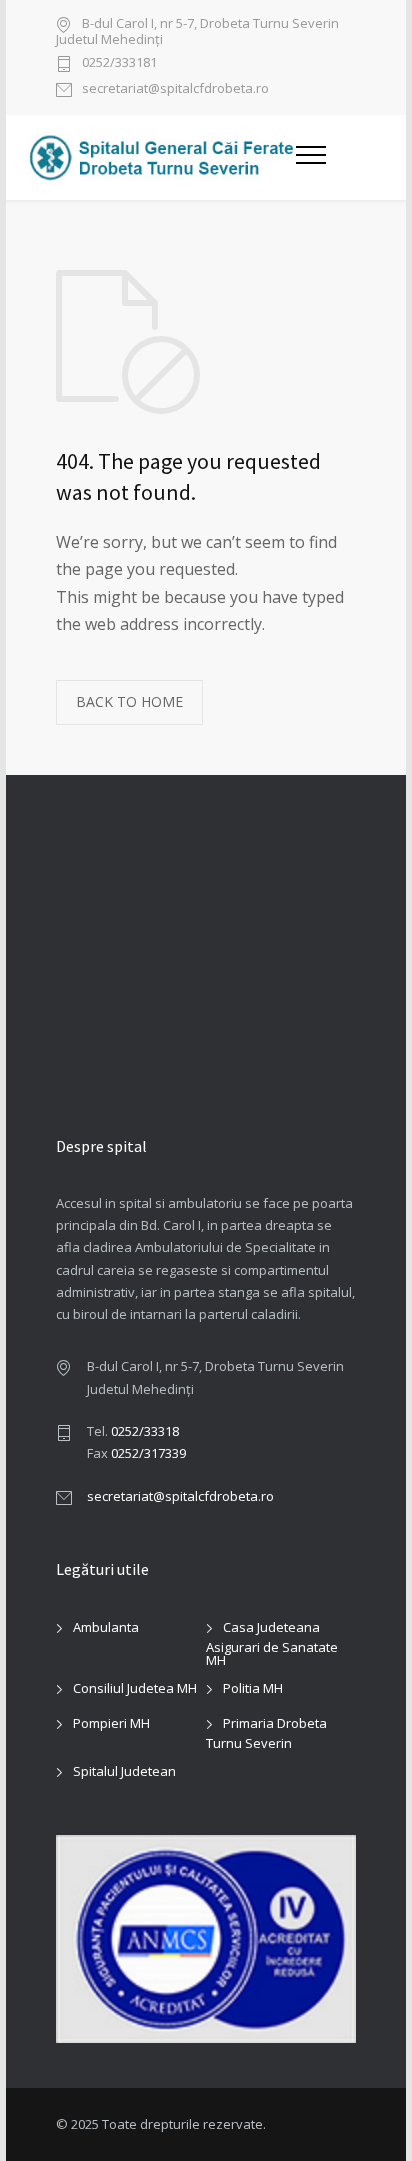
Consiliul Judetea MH (135, 1688)
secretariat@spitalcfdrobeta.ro (175, 89)
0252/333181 (119, 63)
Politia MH (253, 1688)
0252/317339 (148, 1453)
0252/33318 (145, 1431)
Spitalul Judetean (124, 1771)
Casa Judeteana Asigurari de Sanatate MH (272, 1643)
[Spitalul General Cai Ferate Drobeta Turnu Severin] (161, 157)
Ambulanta (106, 1627)
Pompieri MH (111, 1723)
